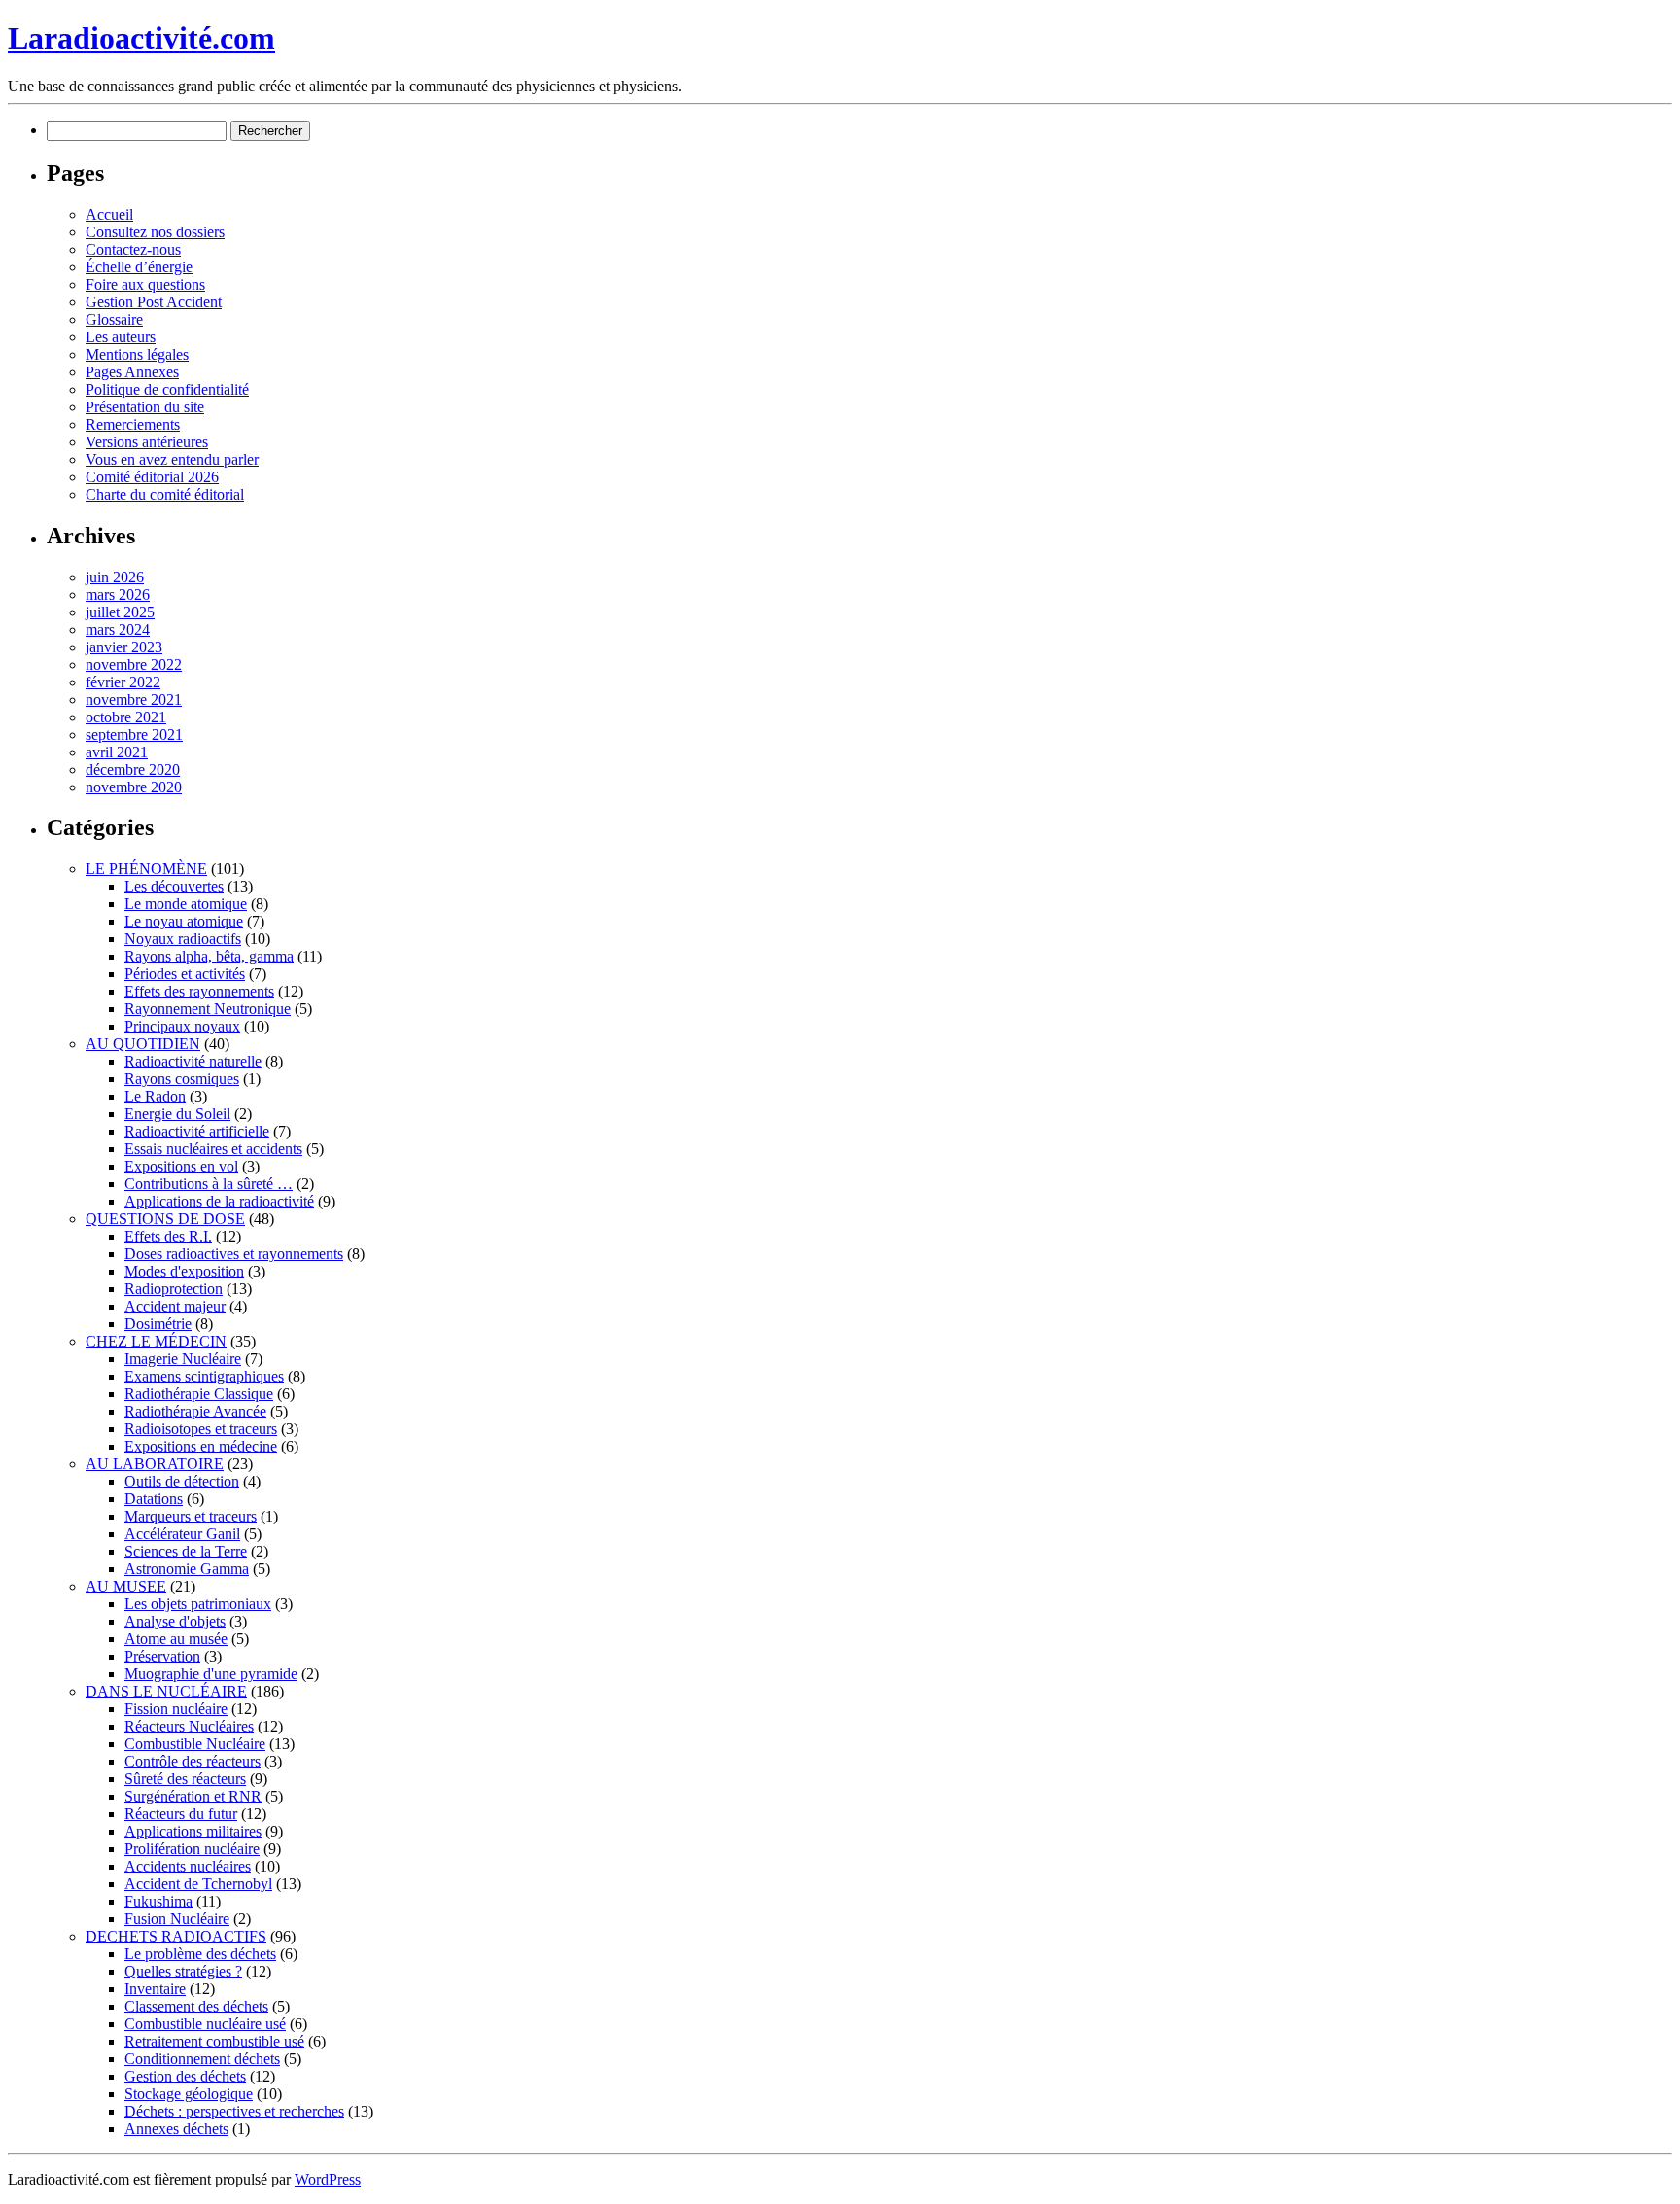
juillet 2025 (120, 612)
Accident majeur (175, 1306)
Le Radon (155, 1096)
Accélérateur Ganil (182, 1534)
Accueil (109, 214)
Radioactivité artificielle (197, 1131)
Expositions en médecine (201, 1446)
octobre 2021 (126, 717)
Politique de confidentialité (167, 389)
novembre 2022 (134, 665)
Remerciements (133, 424)
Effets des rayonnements (199, 991)
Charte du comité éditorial (165, 494)
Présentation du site (145, 407)
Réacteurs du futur (181, 1814)
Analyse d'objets (175, 1621)
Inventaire (155, 1989)
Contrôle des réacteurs (192, 1761)
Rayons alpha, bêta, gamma (209, 956)
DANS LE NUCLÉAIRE (166, 1691)
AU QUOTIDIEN (143, 1044)
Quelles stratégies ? (183, 1971)
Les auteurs (121, 337)
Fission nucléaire (176, 1709)
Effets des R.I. (168, 1236)
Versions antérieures (147, 442)
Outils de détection (182, 1481)
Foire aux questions (145, 284)
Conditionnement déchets (202, 2059)
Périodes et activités (185, 974)
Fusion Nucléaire (177, 1919)
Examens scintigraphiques (204, 1376)
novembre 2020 (134, 787)
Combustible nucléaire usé (205, 2024)
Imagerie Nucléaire (183, 1359)
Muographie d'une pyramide (211, 1674)
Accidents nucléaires (188, 1866)
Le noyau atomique (184, 921)
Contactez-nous (133, 249)
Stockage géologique (189, 2094)
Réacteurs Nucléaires (189, 1726)
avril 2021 (117, 752)
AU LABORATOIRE (155, 1464)
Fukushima (158, 1901)
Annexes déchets (176, 2129)
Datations (154, 1499)
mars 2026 (118, 595)
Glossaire (114, 319)
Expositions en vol (181, 1166)
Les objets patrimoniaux (198, 1604)
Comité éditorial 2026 (152, 477)
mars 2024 (118, 630)
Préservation (162, 1656)
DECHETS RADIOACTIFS (176, 1936)
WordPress (328, 2179)
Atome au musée (176, 1639)
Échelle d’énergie (139, 267)
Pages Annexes (132, 372)
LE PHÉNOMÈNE (146, 869)
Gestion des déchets (185, 2076)
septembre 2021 (134, 735)
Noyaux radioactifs (183, 939)
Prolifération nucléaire (192, 1849)
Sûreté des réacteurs (185, 1779)
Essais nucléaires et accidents (213, 1149)
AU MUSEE (126, 1586)
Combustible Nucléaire (195, 1744)
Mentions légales (137, 354)
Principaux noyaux (182, 1026)
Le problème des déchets (200, 1954)
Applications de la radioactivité (219, 1201)
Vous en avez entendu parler (172, 459)
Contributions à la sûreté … (209, 1184)
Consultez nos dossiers (155, 232)
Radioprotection (174, 1289)
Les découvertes (174, 886)
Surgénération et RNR (193, 1796)
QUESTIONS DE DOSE (165, 1219)
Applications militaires (193, 1831)
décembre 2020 (133, 770)
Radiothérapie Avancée (195, 1411)
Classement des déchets (196, 2006)
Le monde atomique (186, 904)
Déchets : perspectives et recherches (234, 2111)
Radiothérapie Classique (199, 1394)
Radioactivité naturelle (193, 1061)
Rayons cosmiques (182, 1079)
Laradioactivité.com (141, 38)
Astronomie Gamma (187, 1569)
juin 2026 (115, 577)
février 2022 (123, 682)
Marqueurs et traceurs (191, 1516)
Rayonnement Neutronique (208, 1009)
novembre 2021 (134, 700)
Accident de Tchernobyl (198, 1884)
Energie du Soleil (177, 1114)
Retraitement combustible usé (214, 2041)
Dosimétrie (158, 1324)
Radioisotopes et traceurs (201, 1429)
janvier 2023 (124, 647)
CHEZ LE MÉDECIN (156, 1341)
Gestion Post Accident (154, 302)
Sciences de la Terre (186, 1551)
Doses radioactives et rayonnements (234, 1254)
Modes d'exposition (184, 1271)
